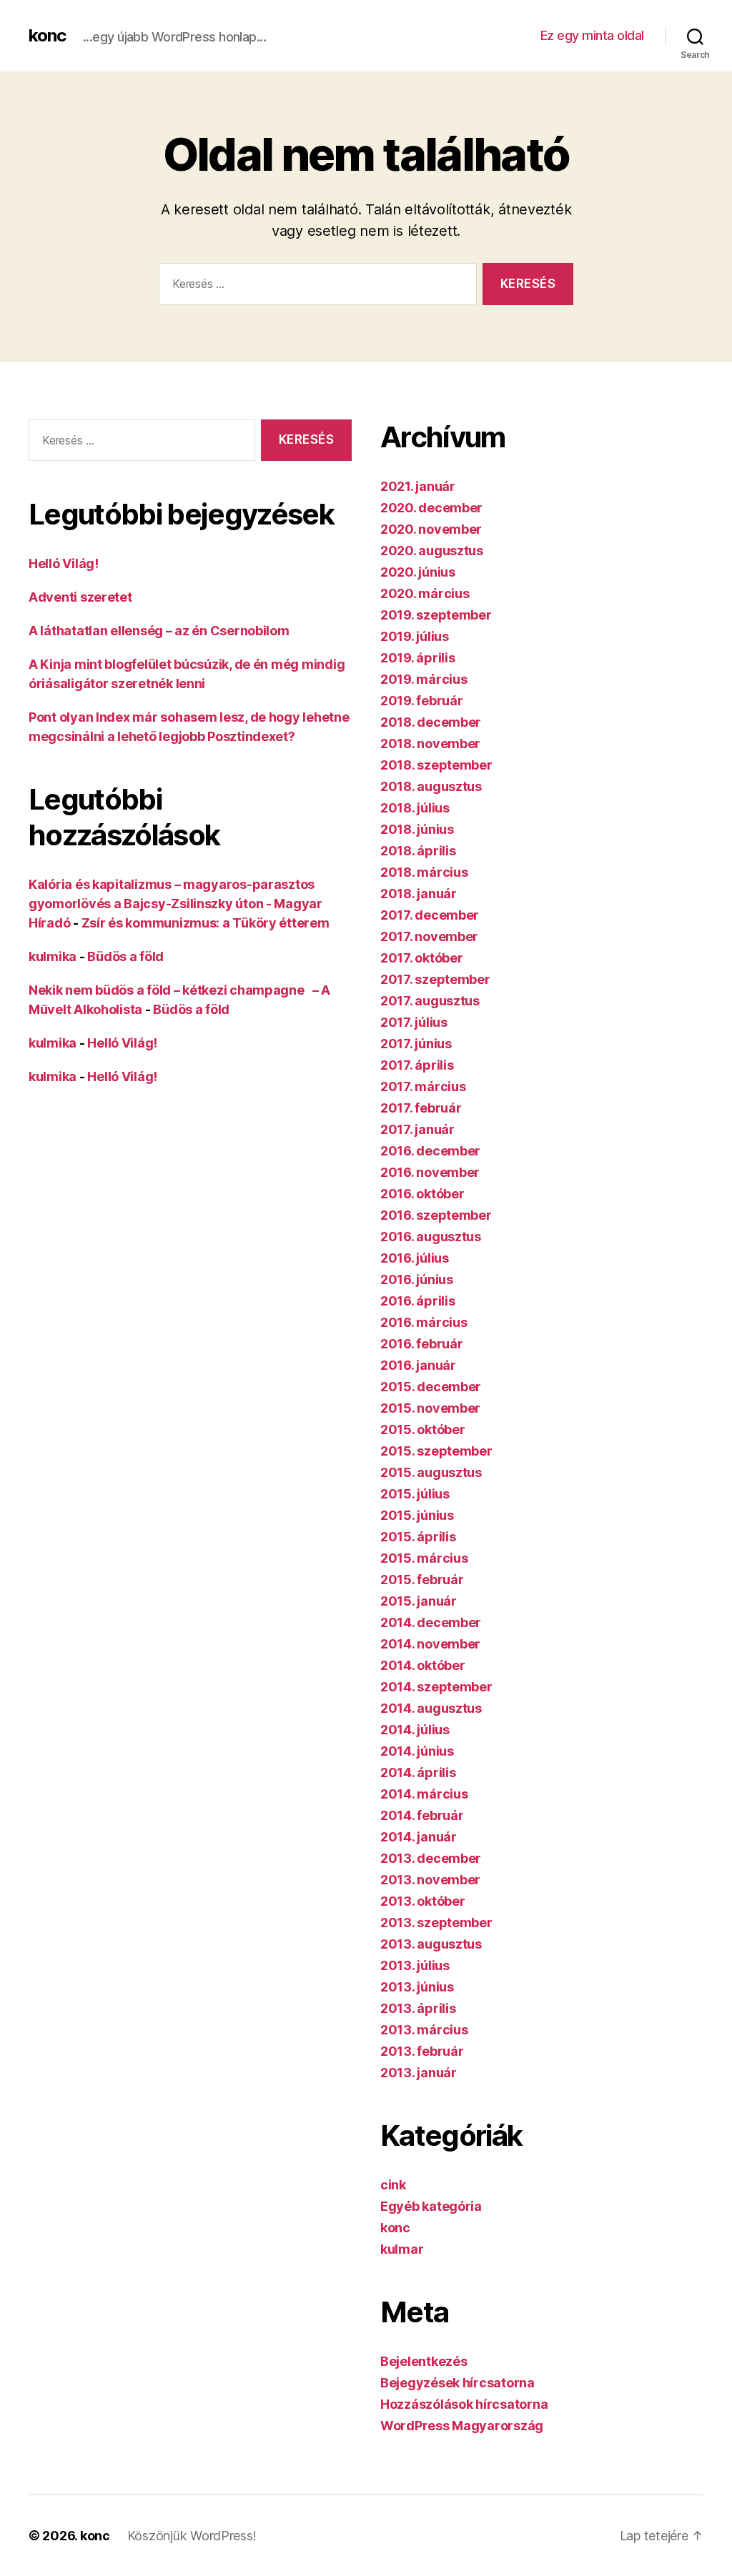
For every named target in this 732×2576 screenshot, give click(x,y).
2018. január (419, 894)
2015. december (431, 1387)
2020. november (431, 529)
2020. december (431, 508)
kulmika (53, 956)
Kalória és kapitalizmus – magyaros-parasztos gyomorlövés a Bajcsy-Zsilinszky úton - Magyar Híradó (175, 904)
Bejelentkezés (424, 2361)
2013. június (417, 1987)
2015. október (423, 1429)
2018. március (424, 872)
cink (393, 2185)
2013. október (423, 1901)
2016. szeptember (436, 1215)
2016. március (424, 1322)
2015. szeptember (436, 1451)
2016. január (418, 1365)
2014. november (430, 1644)
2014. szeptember (436, 1687)
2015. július (415, 1494)
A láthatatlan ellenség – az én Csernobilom (159, 631)
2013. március (424, 2030)
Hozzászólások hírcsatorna (464, 2404)
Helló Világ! (64, 563)
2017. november (429, 936)
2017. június (416, 1044)
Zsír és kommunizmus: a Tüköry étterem (206, 923)
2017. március (423, 1086)
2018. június (417, 829)
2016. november (430, 1172)
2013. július (415, 1965)
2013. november (430, 1880)
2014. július (415, 1730)
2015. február (422, 1580)
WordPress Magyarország (462, 2426)
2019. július (415, 636)
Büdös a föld (125, 956)
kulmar (402, 2249)
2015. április (418, 1537)
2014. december (431, 1622)
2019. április (418, 658)
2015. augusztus (431, 1472)
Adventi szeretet (80, 597)
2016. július (415, 1258)
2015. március (424, 1558)
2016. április (418, 1301)
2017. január (417, 1129)
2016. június (417, 1279)
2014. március (424, 1794)
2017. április (417, 1065)
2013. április (418, 2008)
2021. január (418, 486)
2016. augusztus (431, 1237)
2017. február (421, 1108)
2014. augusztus (431, 1708)
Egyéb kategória (431, 2206)
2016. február (422, 1344)
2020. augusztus (432, 551)
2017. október (422, 958)
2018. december (431, 722)
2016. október (422, 1194)
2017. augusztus (430, 1001)
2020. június (418, 572)
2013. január (419, 2073)
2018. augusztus (431, 786)
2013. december (431, 1858)
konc (47, 36)
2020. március (425, 593)
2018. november (430, 744)
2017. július (414, 1022)
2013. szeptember (436, 1923)
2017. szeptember (435, 979)
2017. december (430, 915)
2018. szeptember (436, 765)
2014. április (418, 1772)
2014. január (419, 1837)
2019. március (424, 679)
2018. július (415, 808)
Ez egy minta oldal (592, 35)
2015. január (419, 1601)
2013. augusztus (431, 1944)
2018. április (418, 851)
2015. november (430, 1408)
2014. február (422, 1815)
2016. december (430, 1151)
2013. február (422, 2051)
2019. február (422, 701)
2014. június (417, 1751)
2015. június (417, 1515)
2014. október (423, 1665)
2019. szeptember (436, 615)
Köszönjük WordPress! (192, 2536)
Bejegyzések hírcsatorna (457, 2383)
